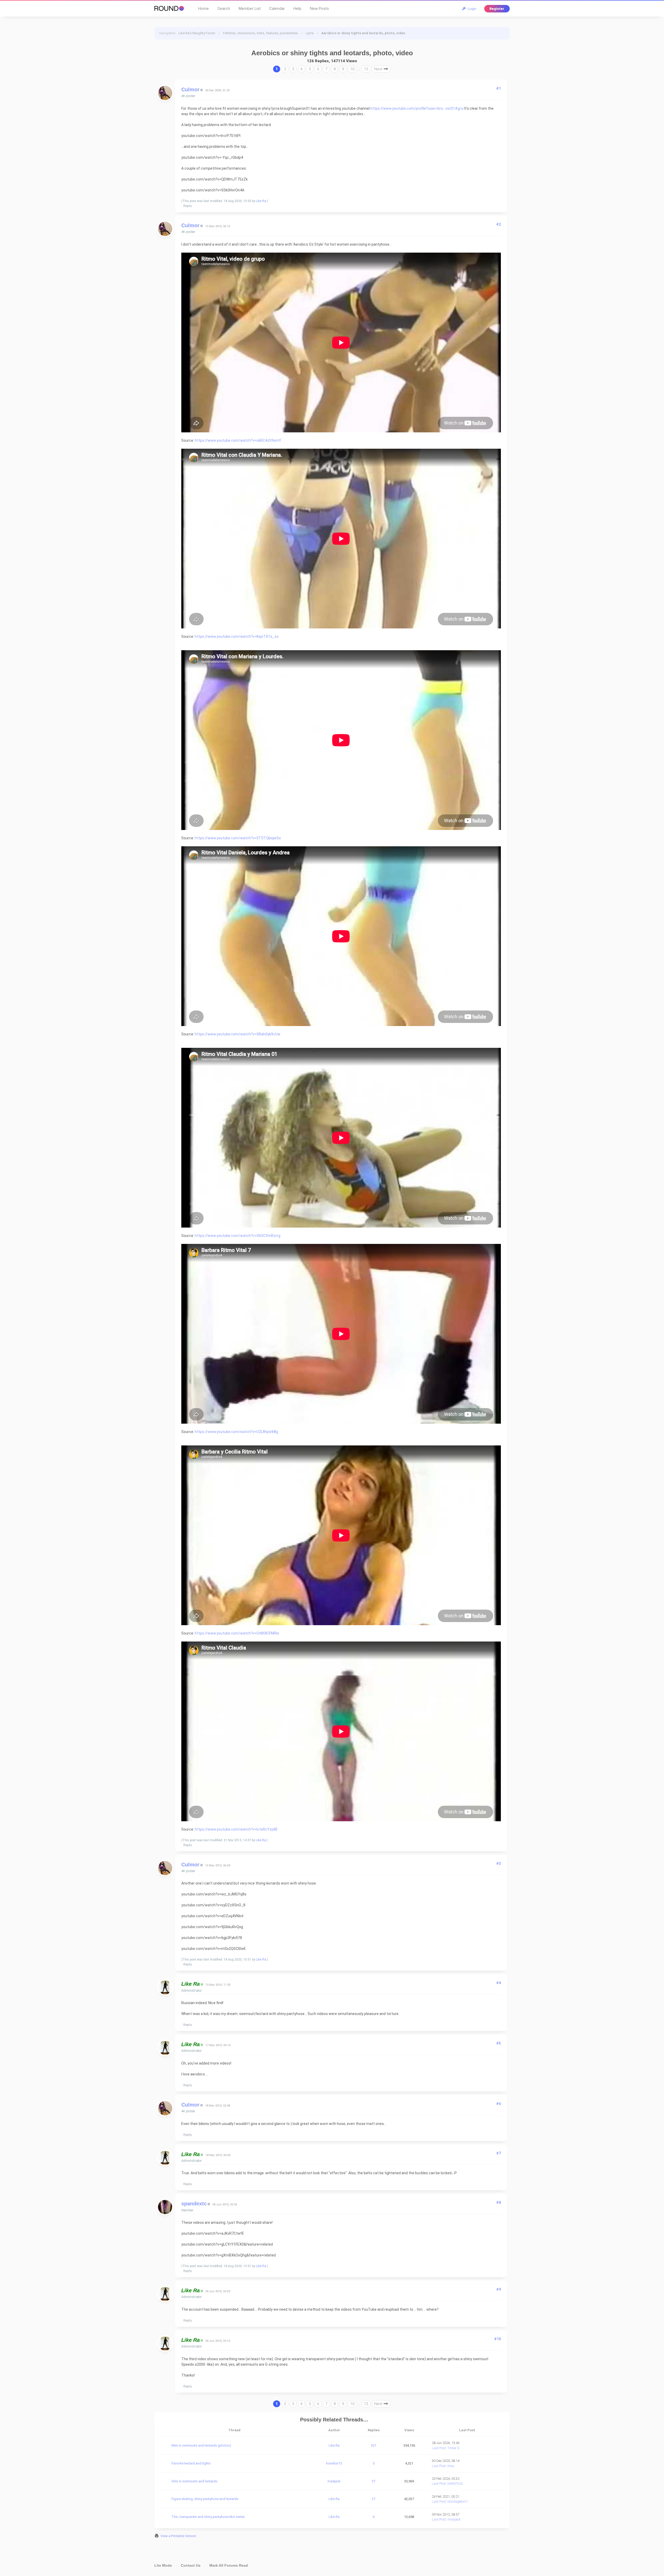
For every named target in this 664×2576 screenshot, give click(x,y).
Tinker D (454, 2448)
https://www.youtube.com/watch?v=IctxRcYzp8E (236, 1829)
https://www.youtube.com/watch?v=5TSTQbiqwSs (238, 838)
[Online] (202, 1985)
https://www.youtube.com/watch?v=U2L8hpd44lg (236, 1432)
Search (224, 9)
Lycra (310, 33)
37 (374, 2481)
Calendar (277, 9)
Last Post (439, 2448)
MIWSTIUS (455, 2484)
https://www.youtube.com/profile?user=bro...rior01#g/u (417, 108)
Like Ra (261, 201)
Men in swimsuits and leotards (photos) (201, 2445)
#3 (499, 1864)
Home (203, 9)
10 (352, 69)
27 (374, 2499)
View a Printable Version (178, 2536)
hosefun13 (334, 2463)
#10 (497, 2339)
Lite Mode (163, 2565)
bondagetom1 (458, 2501)
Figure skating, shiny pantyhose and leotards (205, 2499)
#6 (499, 2104)
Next (379, 69)
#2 (499, 224)
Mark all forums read (229, 2565)
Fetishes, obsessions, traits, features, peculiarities (261, 33)
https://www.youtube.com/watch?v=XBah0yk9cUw (238, 1034)
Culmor (190, 89)
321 (374, 2445)
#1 (499, 88)
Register (497, 9)
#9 (499, 2289)
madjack (334, 2481)
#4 (499, 1983)
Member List (250, 9)
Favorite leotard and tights (191, 2463)
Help (297, 9)
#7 (499, 2153)
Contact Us (191, 2565)
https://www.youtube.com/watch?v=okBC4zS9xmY (238, 440)
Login (471, 9)
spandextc (194, 2204)
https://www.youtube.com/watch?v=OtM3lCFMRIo (237, 1633)
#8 (499, 2203)
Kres (451, 2466)
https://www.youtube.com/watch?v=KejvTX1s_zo (237, 636)
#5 (499, 2043)
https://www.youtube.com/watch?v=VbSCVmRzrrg (238, 1236)
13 (366, 69)
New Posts (319, 9)
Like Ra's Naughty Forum (197, 33)
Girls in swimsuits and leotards (194, 2481)
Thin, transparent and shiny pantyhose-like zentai (208, 2517)
